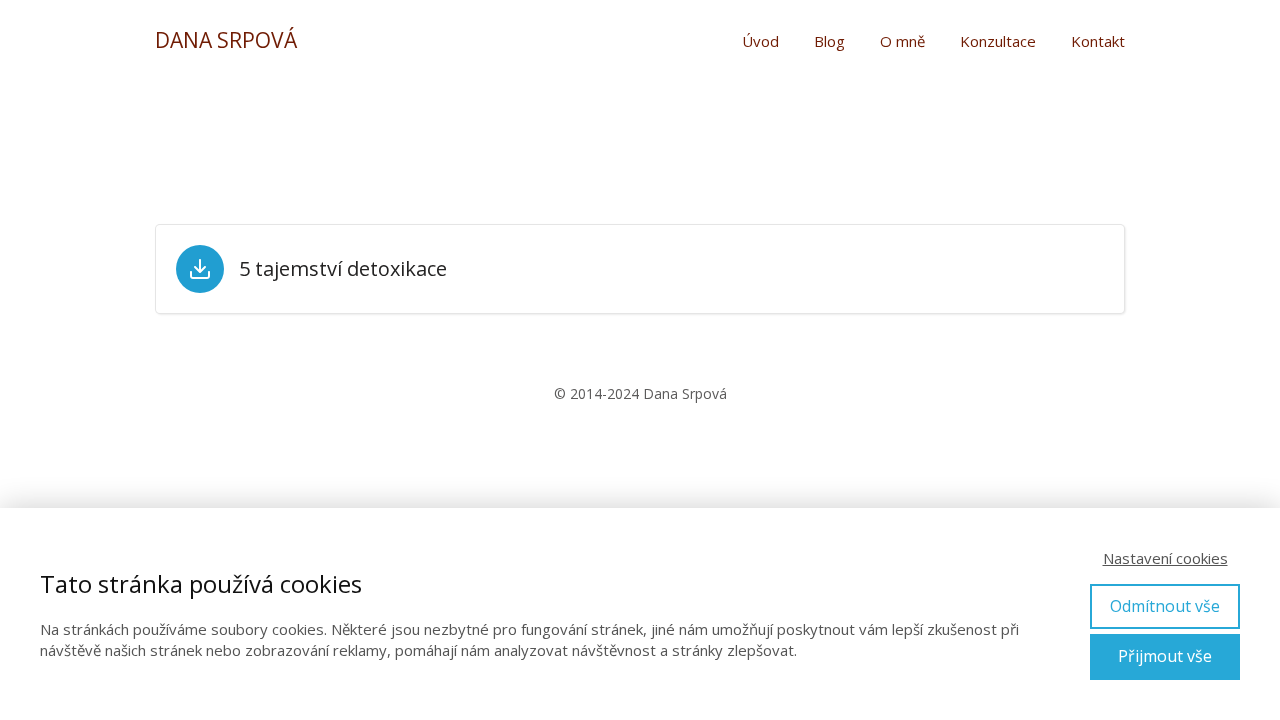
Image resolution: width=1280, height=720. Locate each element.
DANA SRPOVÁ (226, 40)
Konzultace (998, 41)
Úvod (760, 41)
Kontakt (1098, 41)
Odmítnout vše (1165, 606)
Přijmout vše (1165, 656)
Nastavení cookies (1165, 558)
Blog (829, 41)
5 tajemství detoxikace (343, 269)
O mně (902, 41)
